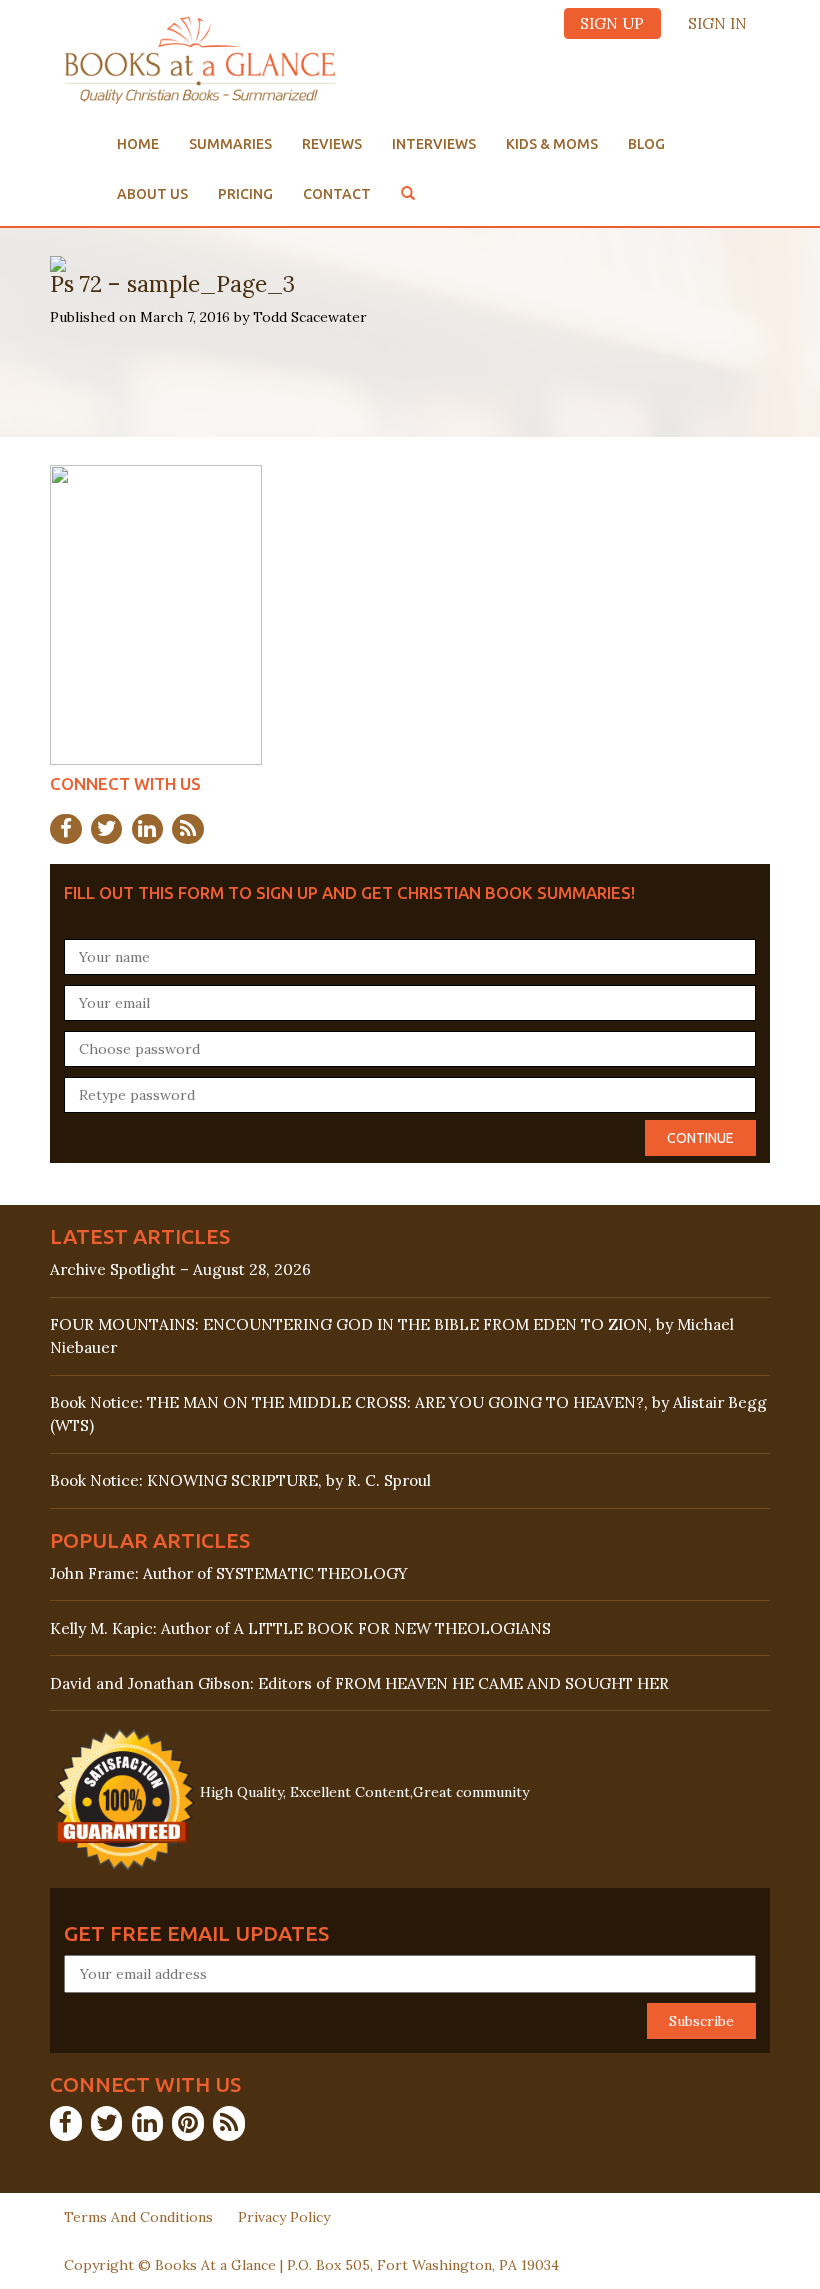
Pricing (245, 194)
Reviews (332, 144)
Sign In (717, 23)
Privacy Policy (284, 2217)
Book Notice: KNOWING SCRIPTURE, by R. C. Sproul (240, 1480)
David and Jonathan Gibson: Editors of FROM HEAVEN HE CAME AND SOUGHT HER (359, 1683)
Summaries (230, 144)
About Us (152, 194)
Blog (646, 144)
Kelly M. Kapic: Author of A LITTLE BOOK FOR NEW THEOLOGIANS (300, 1628)
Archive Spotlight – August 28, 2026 (180, 1269)
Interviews (434, 144)
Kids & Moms (552, 144)
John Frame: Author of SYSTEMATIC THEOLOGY (229, 1573)
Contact (337, 194)
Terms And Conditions (138, 2217)
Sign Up (612, 23)
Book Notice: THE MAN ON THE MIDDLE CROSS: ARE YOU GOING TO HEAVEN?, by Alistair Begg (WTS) (408, 1414)
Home (138, 144)
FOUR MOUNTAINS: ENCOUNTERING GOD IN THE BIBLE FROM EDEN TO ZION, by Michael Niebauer (392, 1336)
